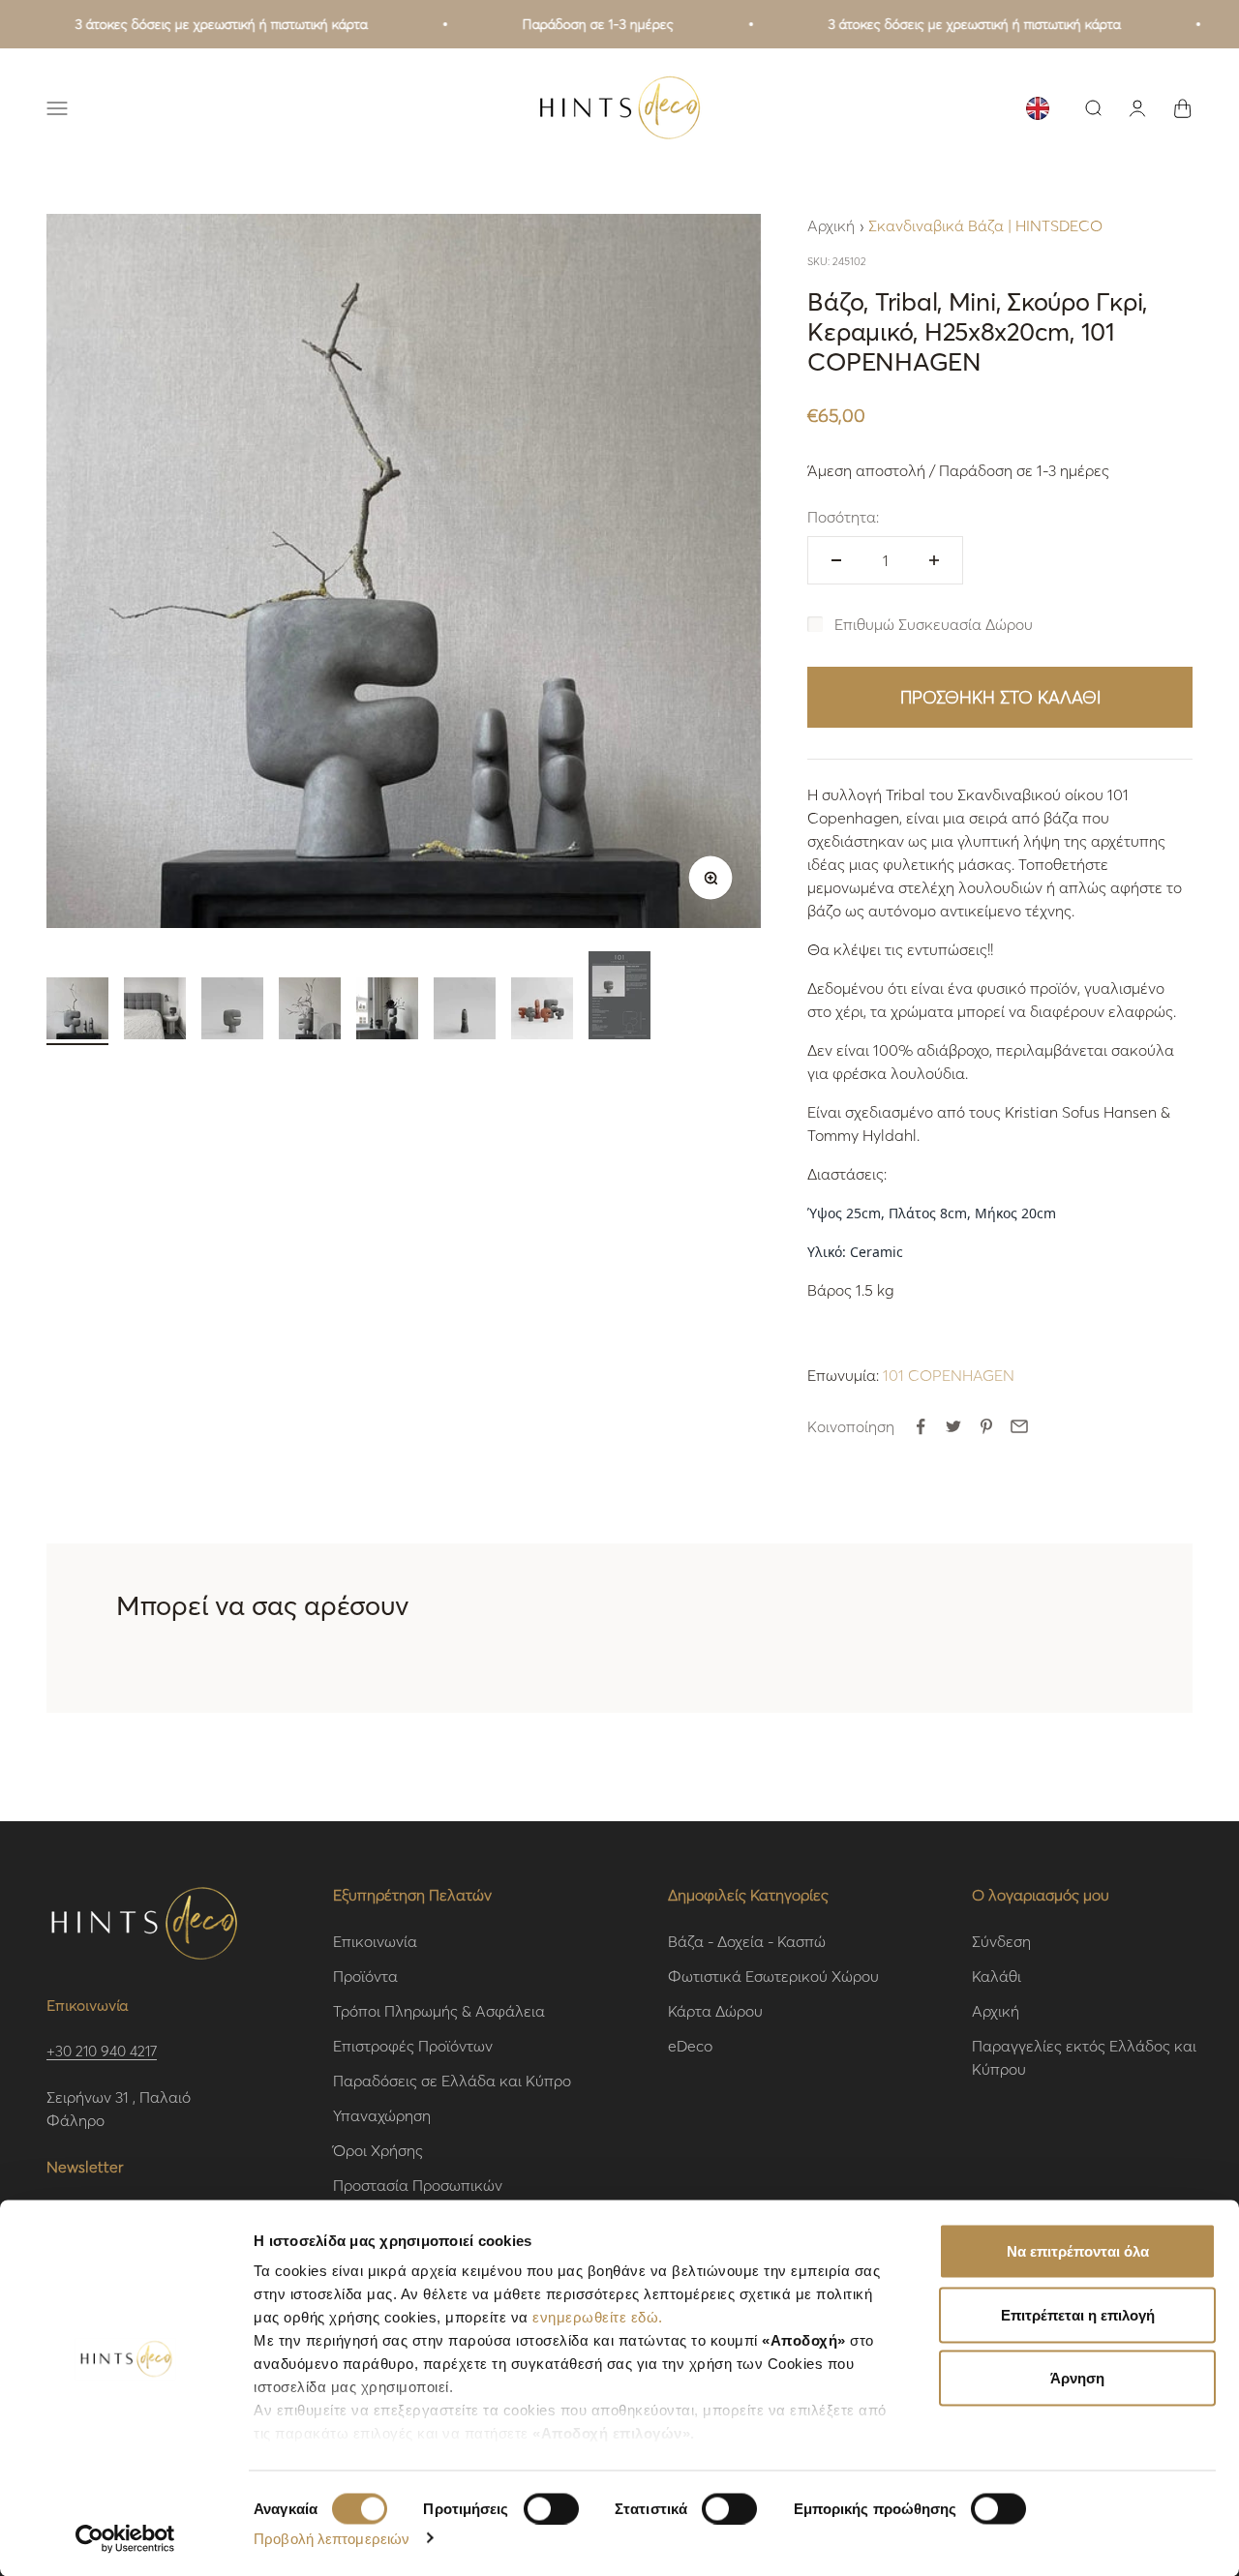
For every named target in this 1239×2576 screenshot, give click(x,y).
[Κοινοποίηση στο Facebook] (921, 1426)
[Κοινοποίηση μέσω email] (1019, 1426)
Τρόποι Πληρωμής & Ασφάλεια (439, 2010)
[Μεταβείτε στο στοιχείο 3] (232, 1011)
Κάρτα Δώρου (715, 2010)
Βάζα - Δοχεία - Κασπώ (747, 1941)
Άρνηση (1077, 2378)
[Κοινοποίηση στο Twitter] (953, 1426)
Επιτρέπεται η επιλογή (1078, 2314)
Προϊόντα (365, 1976)
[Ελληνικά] (1038, 108)
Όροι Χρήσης (378, 2150)
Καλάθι (997, 1976)
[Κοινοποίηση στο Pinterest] (986, 1426)
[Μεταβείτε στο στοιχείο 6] (465, 1011)
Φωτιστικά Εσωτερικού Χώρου (773, 1976)
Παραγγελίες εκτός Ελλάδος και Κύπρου (1084, 2057)
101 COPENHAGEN (949, 1375)
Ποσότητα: (843, 516)
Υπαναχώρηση (382, 2115)
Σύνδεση (1001, 1941)
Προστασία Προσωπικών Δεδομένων (418, 2196)
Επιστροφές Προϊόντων (413, 2045)
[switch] (551, 2508)
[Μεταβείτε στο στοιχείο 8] (619, 998)
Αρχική (831, 225)
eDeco (690, 2045)
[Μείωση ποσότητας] (836, 560)
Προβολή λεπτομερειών (332, 2538)
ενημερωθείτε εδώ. (598, 2317)
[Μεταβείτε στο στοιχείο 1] (77, 1011)
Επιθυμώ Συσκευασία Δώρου (934, 624)
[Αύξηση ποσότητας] (934, 560)
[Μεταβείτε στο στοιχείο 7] (542, 1011)
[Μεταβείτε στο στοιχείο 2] (155, 1011)
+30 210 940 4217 (102, 2051)
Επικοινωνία (375, 1941)
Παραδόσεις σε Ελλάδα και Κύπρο (452, 2080)
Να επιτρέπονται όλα (1078, 2251)
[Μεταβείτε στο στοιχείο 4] (310, 1011)
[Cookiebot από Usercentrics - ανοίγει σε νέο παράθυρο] (125, 2538)
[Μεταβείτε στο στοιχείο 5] (387, 1011)
